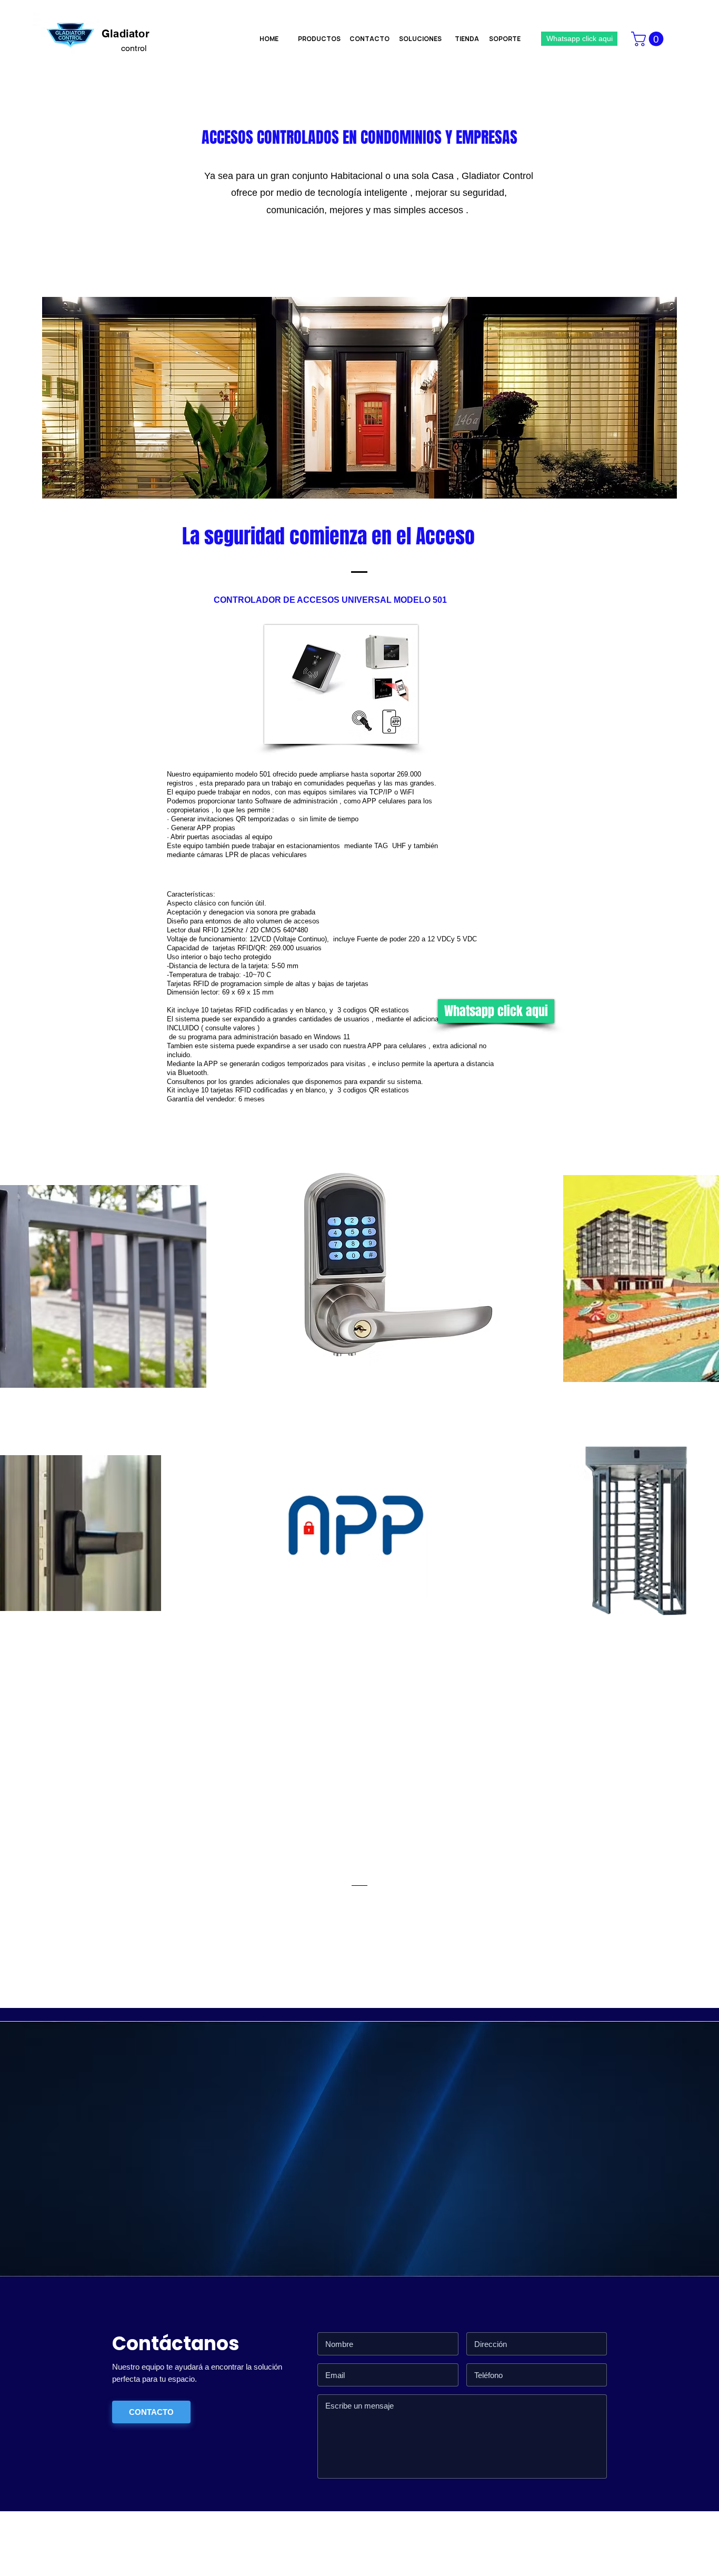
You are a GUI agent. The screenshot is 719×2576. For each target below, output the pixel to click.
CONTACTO (151, 2412)
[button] (649, 39)
